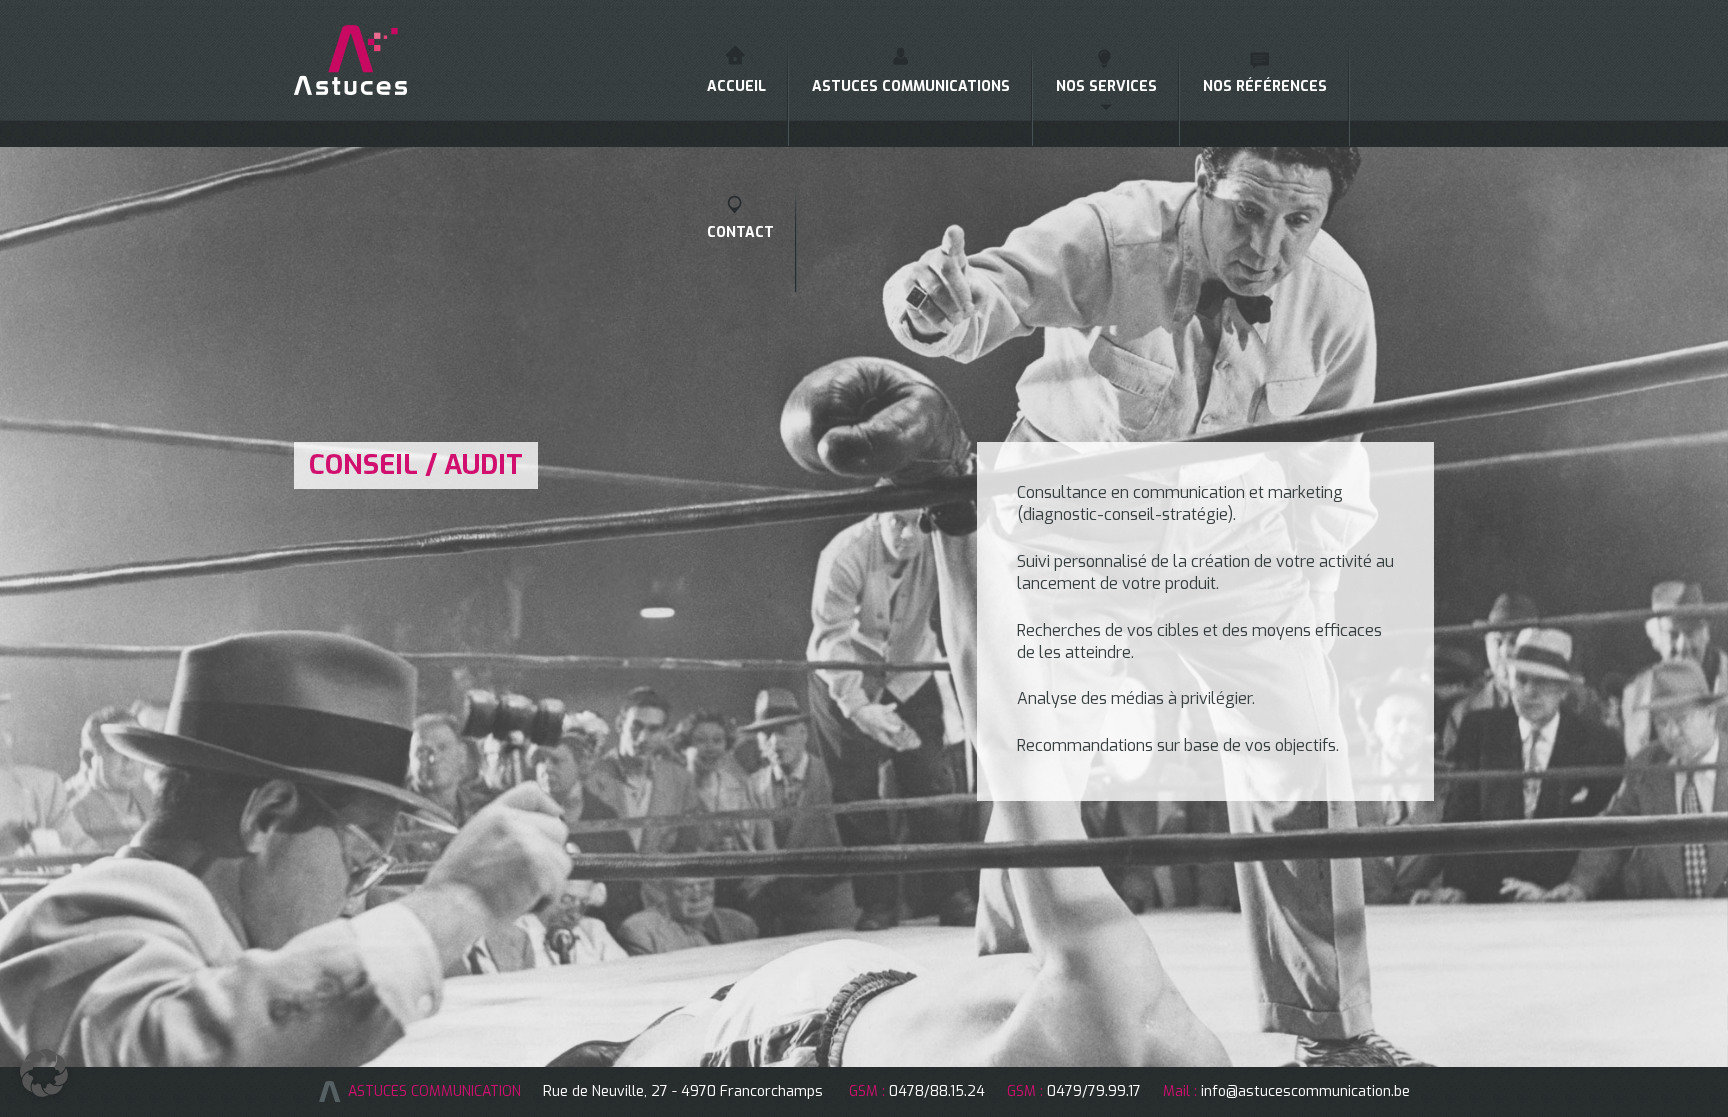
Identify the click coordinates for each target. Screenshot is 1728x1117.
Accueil (736, 86)
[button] (44, 1073)
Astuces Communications (911, 86)
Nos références (1265, 86)
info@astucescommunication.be (1305, 1091)
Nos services (1106, 86)
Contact (740, 232)
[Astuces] (376, 60)
